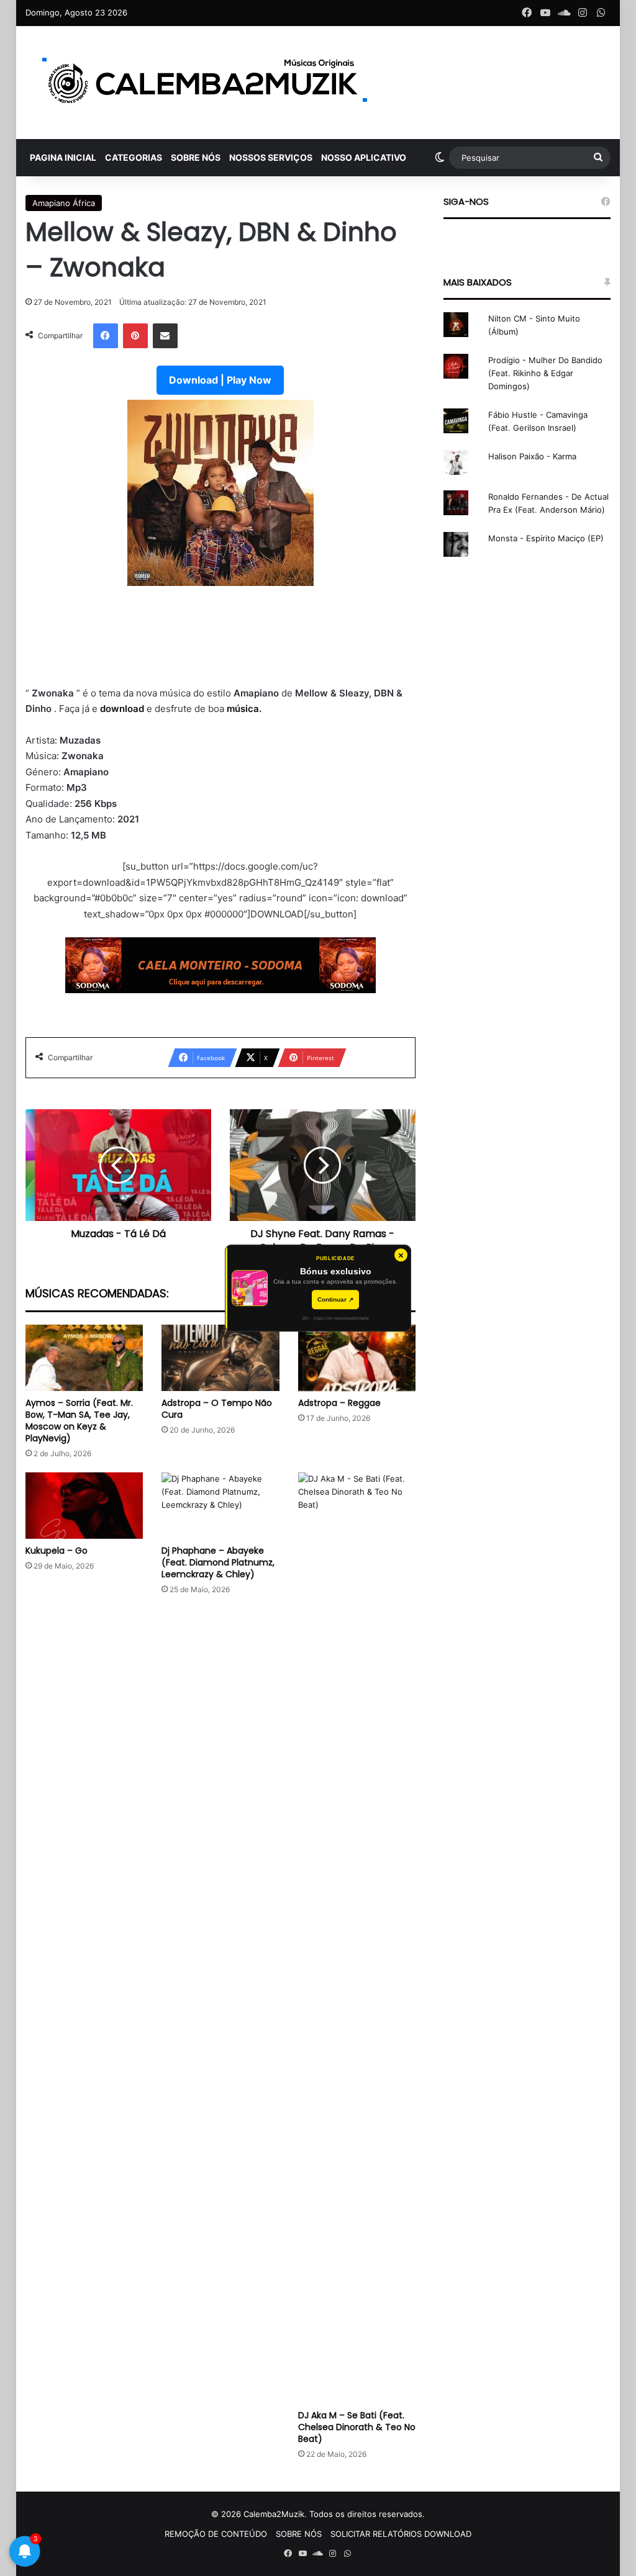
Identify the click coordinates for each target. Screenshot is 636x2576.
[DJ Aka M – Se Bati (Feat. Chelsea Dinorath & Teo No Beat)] (357, 1938)
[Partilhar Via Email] (165, 336)
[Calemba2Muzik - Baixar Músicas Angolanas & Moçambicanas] (206, 83)
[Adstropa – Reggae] (357, 1358)
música (243, 709)
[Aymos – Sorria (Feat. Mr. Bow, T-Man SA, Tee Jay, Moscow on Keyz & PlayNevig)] (84, 1358)
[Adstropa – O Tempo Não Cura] (220, 1358)
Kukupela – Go (57, 1551)
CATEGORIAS (134, 157)
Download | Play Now (220, 380)
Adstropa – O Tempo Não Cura (217, 1409)
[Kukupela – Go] (84, 1506)
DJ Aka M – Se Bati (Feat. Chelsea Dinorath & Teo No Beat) (357, 2427)
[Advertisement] (221, 636)
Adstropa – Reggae (339, 1403)
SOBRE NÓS (196, 157)
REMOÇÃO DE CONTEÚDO (216, 2534)
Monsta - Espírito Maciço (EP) (546, 538)
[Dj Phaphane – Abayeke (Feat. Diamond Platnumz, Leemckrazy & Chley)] (220, 1506)
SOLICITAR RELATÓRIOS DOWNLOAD (401, 2534)
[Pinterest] (135, 336)
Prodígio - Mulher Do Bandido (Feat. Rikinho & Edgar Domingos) (545, 373)
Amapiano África (64, 203)
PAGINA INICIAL (63, 157)
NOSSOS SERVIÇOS (271, 157)
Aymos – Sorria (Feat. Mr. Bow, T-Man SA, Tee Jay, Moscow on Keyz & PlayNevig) (79, 1421)
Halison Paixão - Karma (532, 456)
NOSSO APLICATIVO (364, 157)
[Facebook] (106, 336)
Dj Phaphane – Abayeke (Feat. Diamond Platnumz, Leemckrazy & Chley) (218, 1562)
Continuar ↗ (335, 1299)
